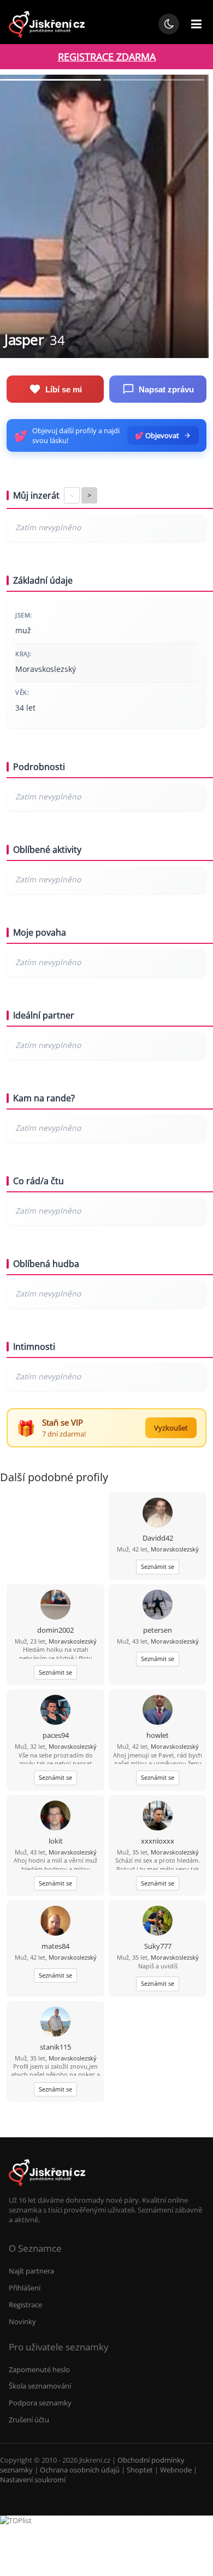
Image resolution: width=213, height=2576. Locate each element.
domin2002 (55, 1630)
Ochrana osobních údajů (80, 2470)
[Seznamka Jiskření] (47, 2190)
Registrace (25, 2305)
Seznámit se (158, 1566)
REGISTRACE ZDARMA (107, 57)
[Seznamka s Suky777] (158, 1922)
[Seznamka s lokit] (55, 1817)
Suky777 (158, 1946)
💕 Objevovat (157, 435)
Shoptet (140, 2470)
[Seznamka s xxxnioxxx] (158, 1817)
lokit (56, 1841)
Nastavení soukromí (33, 2480)
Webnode (176, 2470)
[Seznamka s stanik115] (55, 2023)
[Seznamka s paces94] (55, 1711)
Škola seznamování (40, 2386)
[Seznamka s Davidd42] (158, 1514)
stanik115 (55, 2047)
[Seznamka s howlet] (158, 1711)
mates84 (55, 1946)
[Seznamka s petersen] (158, 1606)
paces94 (56, 1735)
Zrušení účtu (29, 2420)
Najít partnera (31, 2271)
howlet (158, 1735)
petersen (158, 1630)
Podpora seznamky (40, 2403)
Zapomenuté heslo (39, 2369)
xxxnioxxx (158, 1841)
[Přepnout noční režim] (169, 24)
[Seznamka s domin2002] (55, 1606)
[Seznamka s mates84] (55, 1922)
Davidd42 (158, 1538)
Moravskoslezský (175, 1549)
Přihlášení (25, 2288)
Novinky (22, 2322)
